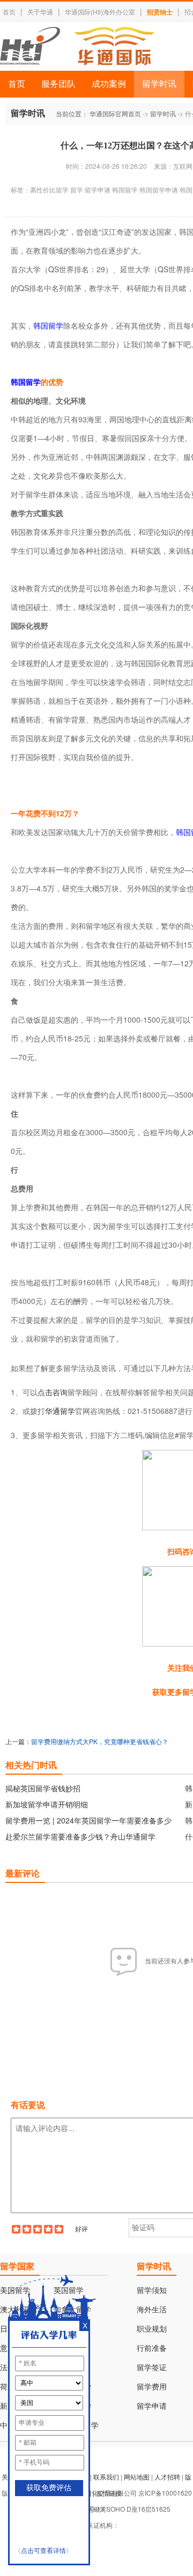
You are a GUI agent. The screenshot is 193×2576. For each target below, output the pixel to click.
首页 (9, 12)
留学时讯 (159, 84)
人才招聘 (167, 2477)
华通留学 (60, 1411)
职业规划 (152, 2329)
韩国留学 (48, 325)
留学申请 (152, 2406)
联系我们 (106, 2477)
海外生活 (152, 2310)
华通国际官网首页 (115, 113)
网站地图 (137, 2477)
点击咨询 (53, 1392)
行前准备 (152, 2348)
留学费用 (152, 2387)
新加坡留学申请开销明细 (47, 1804)
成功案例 (109, 84)
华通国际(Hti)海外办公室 (100, 12)
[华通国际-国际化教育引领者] (77, 46)
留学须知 (152, 2291)
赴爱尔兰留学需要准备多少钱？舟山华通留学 (80, 1836)
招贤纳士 (160, 12)
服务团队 (58, 84)
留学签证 (152, 2368)
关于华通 (40, 12)
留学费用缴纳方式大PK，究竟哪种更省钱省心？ (100, 1741)
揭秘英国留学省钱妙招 (43, 1788)
